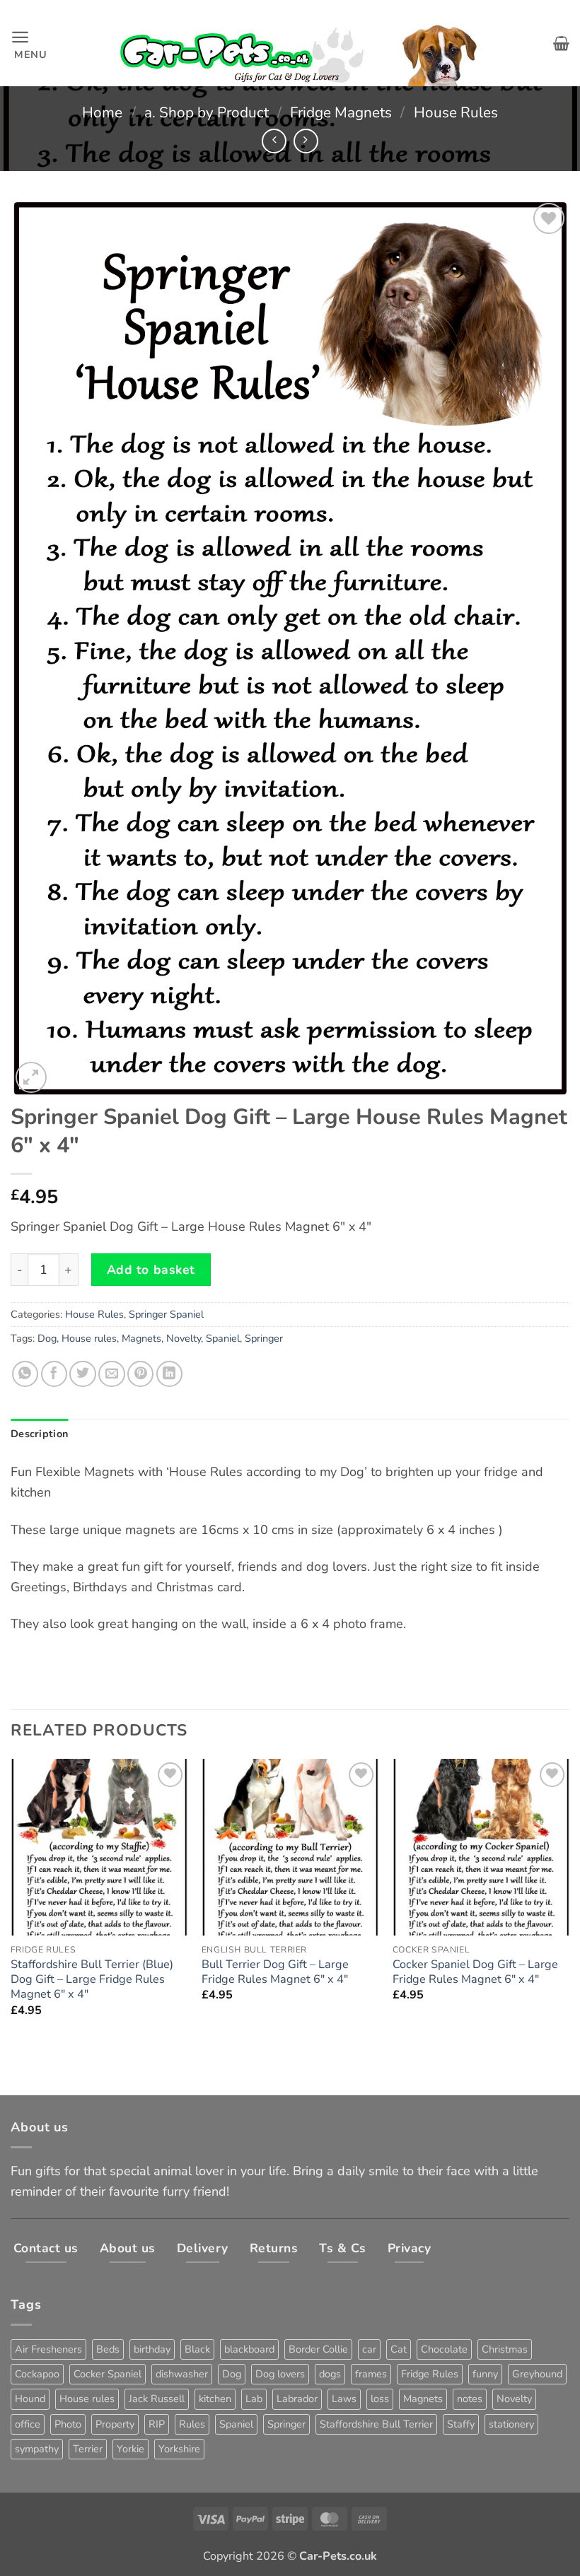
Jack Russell (157, 2399)
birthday (152, 2349)
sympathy (37, 2449)
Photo (68, 2424)
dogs (330, 2374)
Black (197, 2349)
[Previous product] (306, 141)
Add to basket (151, 1270)
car (369, 2349)
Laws (344, 2399)
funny (485, 2374)
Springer (264, 1338)
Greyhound (537, 2374)
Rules (192, 2424)
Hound (30, 2399)
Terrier (88, 2449)
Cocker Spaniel (108, 2374)
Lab (254, 2399)
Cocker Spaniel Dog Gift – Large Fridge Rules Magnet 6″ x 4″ (475, 1972)
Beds (108, 2349)
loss (380, 2399)
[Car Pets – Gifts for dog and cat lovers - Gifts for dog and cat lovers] (300, 43)
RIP (157, 2424)
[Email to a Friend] (111, 1374)
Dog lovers (280, 2374)
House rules (89, 1338)
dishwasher (182, 2374)
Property (115, 2424)
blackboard (249, 2349)
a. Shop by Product (207, 112)
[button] (29, 43)
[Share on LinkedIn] (169, 1374)
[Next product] (274, 141)
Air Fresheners (48, 2349)
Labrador (297, 2399)
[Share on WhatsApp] (25, 1374)
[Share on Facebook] (54, 1374)
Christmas (505, 2349)
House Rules (456, 112)
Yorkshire (179, 2449)
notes (470, 2399)
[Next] (569, 1901)
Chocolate (444, 2349)
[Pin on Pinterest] (140, 1374)
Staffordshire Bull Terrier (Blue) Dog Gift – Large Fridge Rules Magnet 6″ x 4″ (92, 1980)
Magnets (141, 1338)
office (28, 2424)
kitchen (215, 2399)
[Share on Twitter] (82, 1374)
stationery (511, 2424)
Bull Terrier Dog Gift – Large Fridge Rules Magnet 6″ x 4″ (275, 1972)
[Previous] (11, 1901)
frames (371, 2374)
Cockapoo (37, 2374)
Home (102, 112)
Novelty (184, 1338)
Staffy (461, 2424)
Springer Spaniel (166, 1314)
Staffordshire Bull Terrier (376, 2424)
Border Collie (318, 2349)
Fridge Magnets (341, 112)
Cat (399, 2349)
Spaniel (223, 1338)
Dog (47, 1338)
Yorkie (130, 2449)
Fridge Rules (430, 2374)
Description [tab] (39, 1434)
